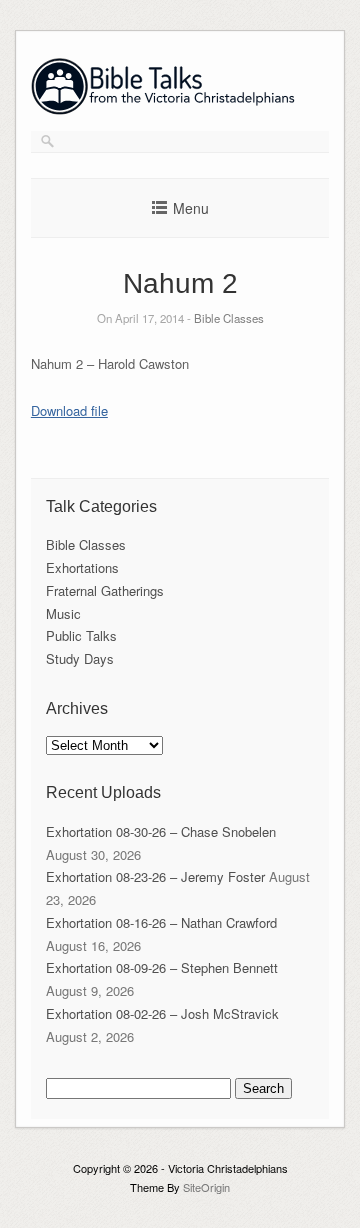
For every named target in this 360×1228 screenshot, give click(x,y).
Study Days (80, 658)
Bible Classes (229, 318)
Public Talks (81, 635)
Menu (191, 208)
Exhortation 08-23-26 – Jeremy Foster (155, 876)
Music (63, 613)
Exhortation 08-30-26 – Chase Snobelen (161, 831)
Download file (69, 410)
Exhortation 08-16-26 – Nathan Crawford (161, 922)
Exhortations (82, 567)
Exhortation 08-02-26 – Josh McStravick (162, 1013)
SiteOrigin (206, 1187)
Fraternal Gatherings (105, 590)
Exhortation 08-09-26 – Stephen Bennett (162, 967)
